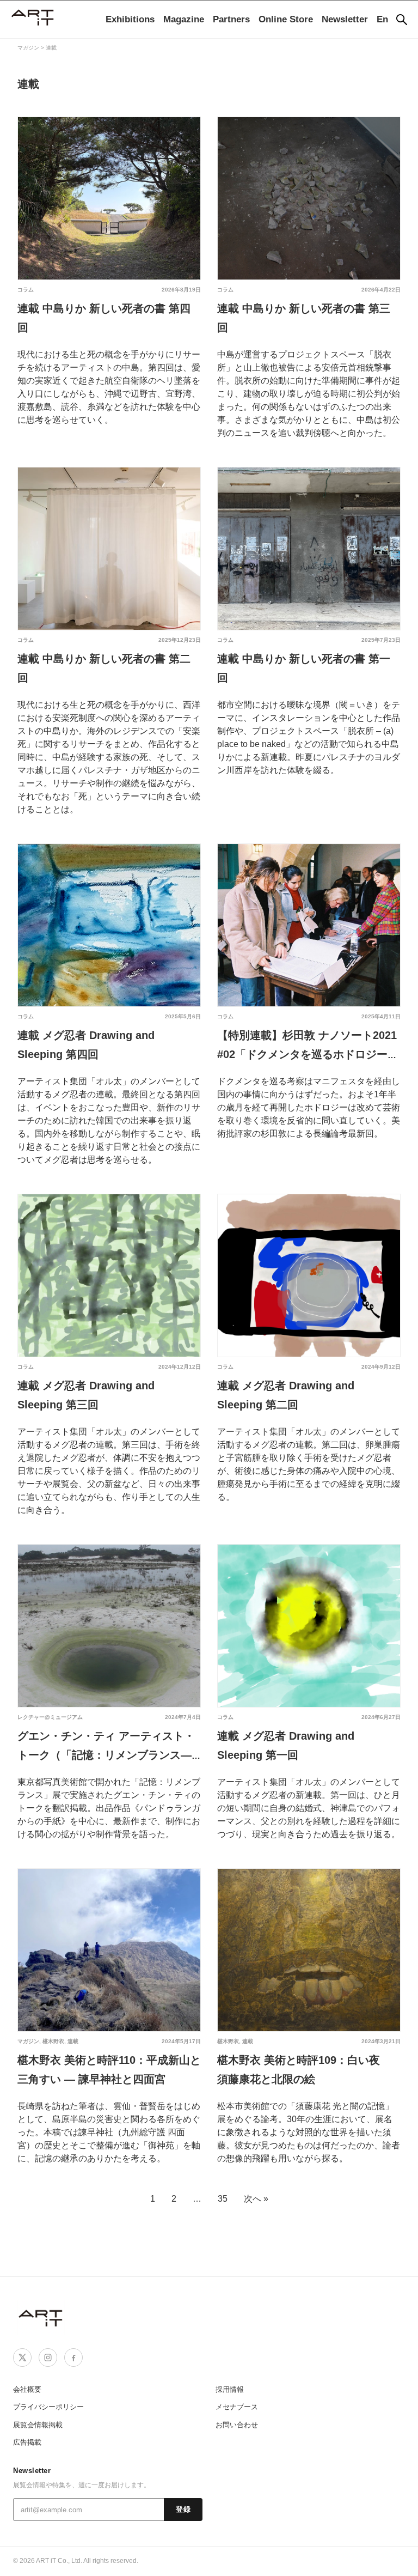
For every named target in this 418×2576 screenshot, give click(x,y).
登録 (183, 2510)
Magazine (184, 19)
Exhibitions (130, 19)
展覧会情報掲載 (38, 2425)
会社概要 (27, 2389)
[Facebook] (73, 2358)
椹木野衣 (53, 2041)
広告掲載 (27, 2442)
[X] (22, 2358)
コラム (26, 290)
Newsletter (345, 19)
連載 (73, 2041)
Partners (231, 19)
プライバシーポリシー (48, 2407)
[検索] (402, 20)
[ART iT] (41, 2317)
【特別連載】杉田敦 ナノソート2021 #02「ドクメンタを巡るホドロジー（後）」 (307, 1054)
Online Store (286, 19)
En (382, 19)
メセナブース (237, 2407)
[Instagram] (48, 2358)
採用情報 (230, 2389)
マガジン (28, 2041)
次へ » (256, 2199)
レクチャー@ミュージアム (50, 1717)
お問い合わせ (237, 2425)
